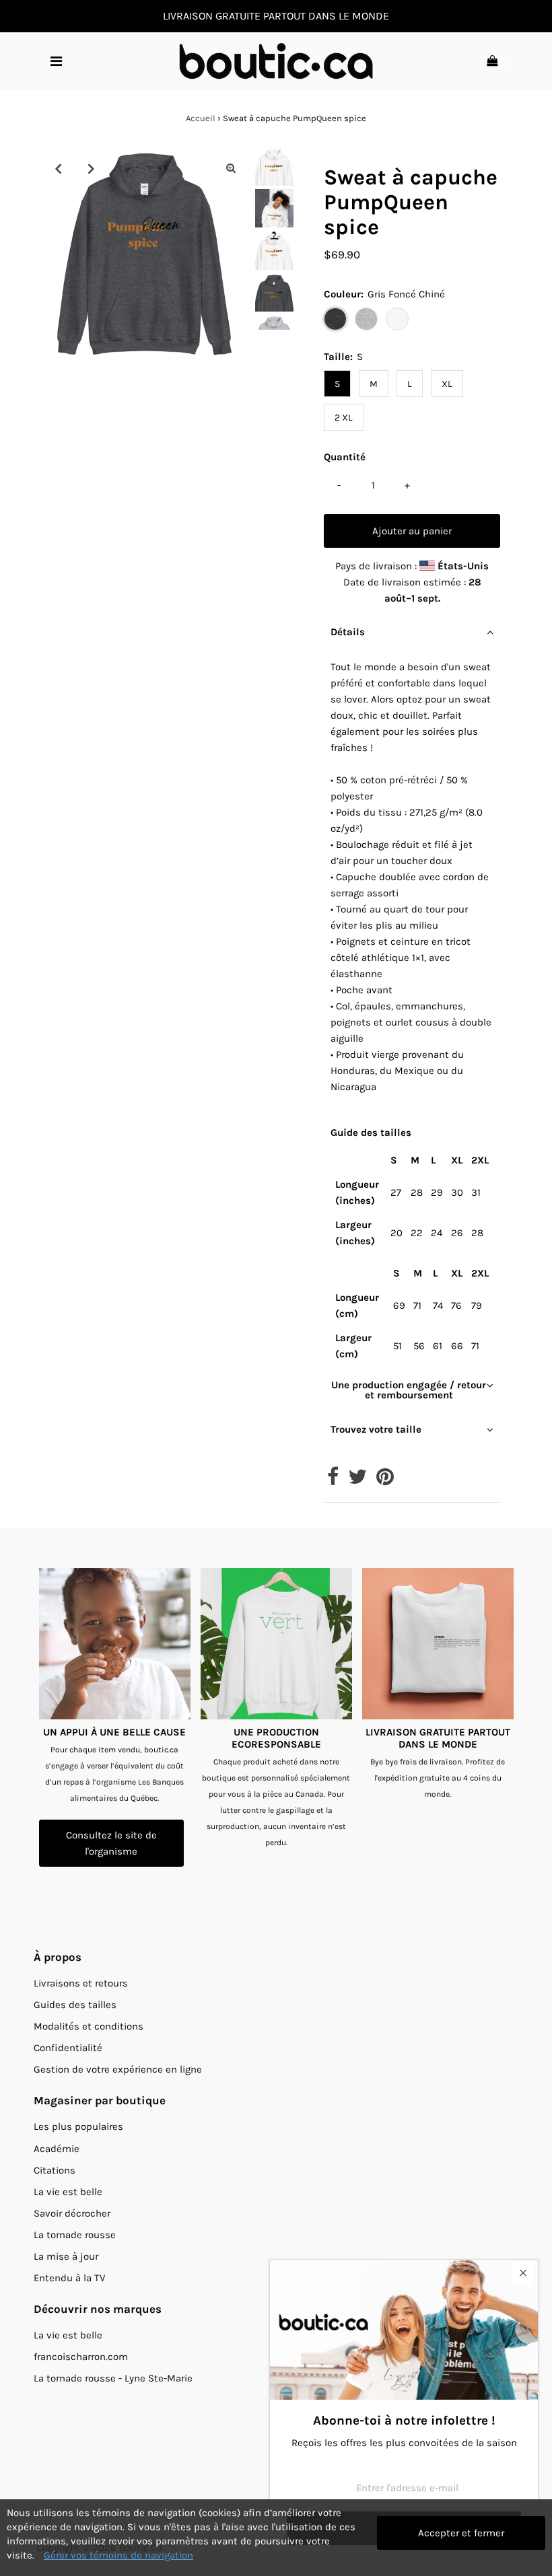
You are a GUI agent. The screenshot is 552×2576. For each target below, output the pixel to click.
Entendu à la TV (69, 2278)
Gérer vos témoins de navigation (118, 2555)
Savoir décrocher (72, 2213)
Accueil (201, 118)
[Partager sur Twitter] (357, 1480)
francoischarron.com (81, 2357)
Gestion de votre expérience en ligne (118, 2069)
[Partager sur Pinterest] (385, 1480)
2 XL (344, 418)
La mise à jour (66, 2256)
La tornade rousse (75, 2235)
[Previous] (58, 168)
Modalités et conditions (89, 2026)
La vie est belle (68, 2192)
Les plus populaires (78, 2126)
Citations (55, 2170)
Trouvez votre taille (376, 1429)
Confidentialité (68, 2048)
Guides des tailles (75, 2005)
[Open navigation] (56, 61)
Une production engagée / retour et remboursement (409, 1390)
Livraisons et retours (81, 1983)
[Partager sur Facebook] (333, 1480)
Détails (348, 632)
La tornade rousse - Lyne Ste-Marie (113, 2378)
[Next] (91, 168)
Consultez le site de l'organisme (111, 1843)
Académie (57, 2149)
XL (447, 384)
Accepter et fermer (461, 2533)
